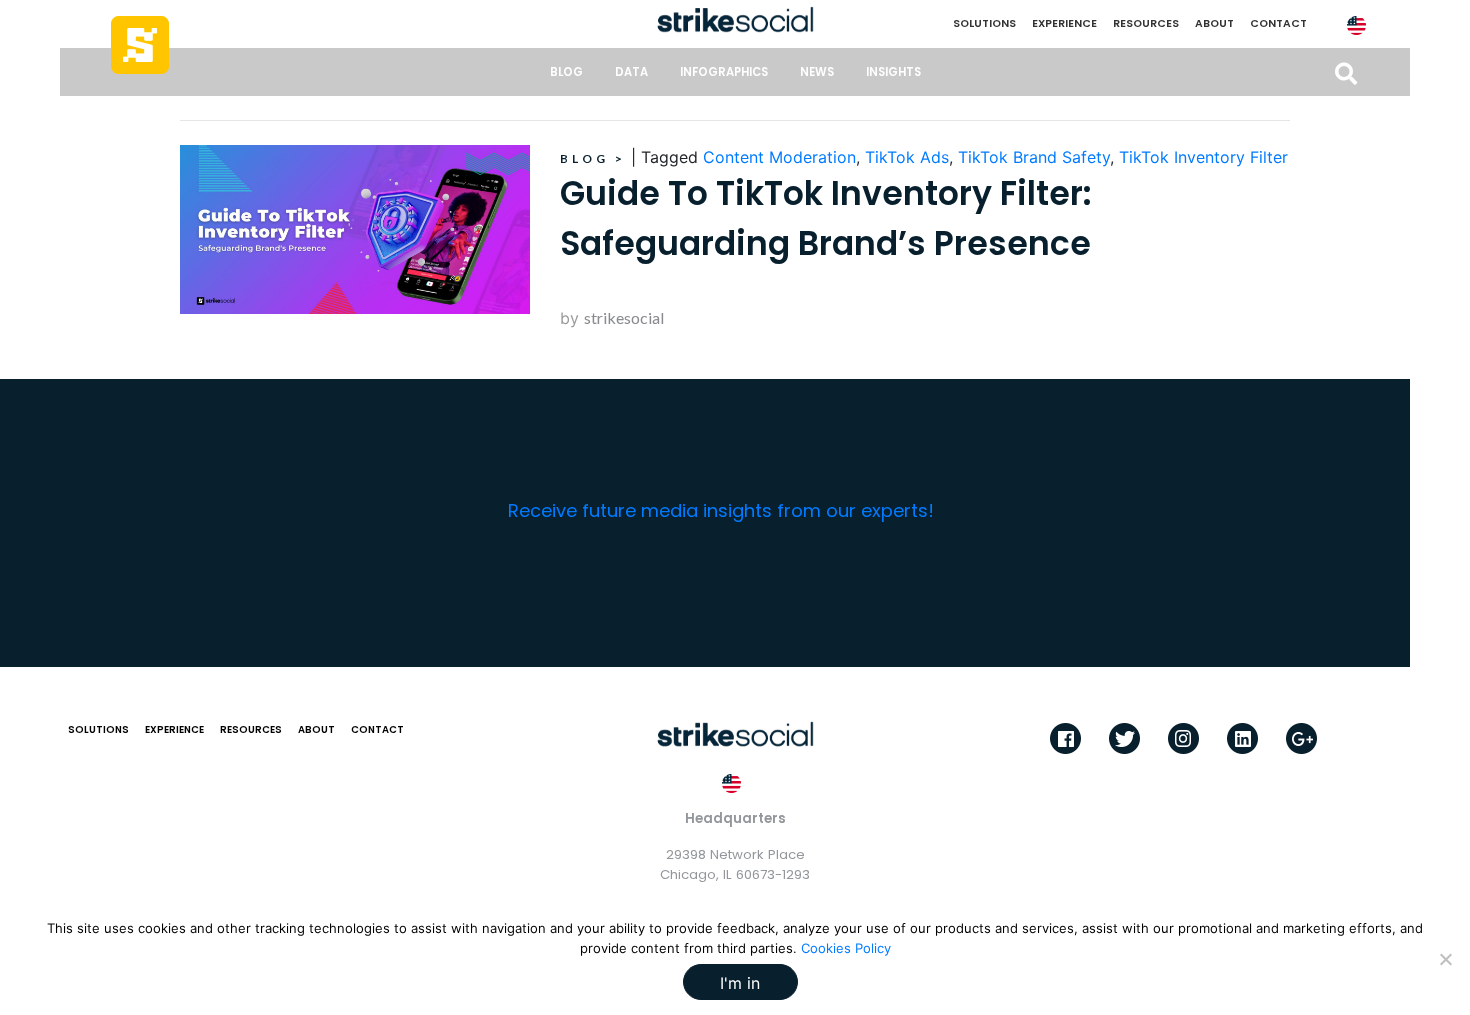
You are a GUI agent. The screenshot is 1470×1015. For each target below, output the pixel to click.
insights (893, 72)
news (817, 72)
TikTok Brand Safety (1034, 157)
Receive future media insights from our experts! (721, 510)
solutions (984, 23)
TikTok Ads (907, 157)
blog (566, 72)
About (1214, 23)
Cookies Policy (846, 948)
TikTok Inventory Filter (1203, 157)
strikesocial (624, 317)
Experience (1064, 23)
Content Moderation (779, 157)
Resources (1146, 23)
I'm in (740, 983)
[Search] (1346, 74)
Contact (1278, 23)
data (631, 72)
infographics (724, 72)
